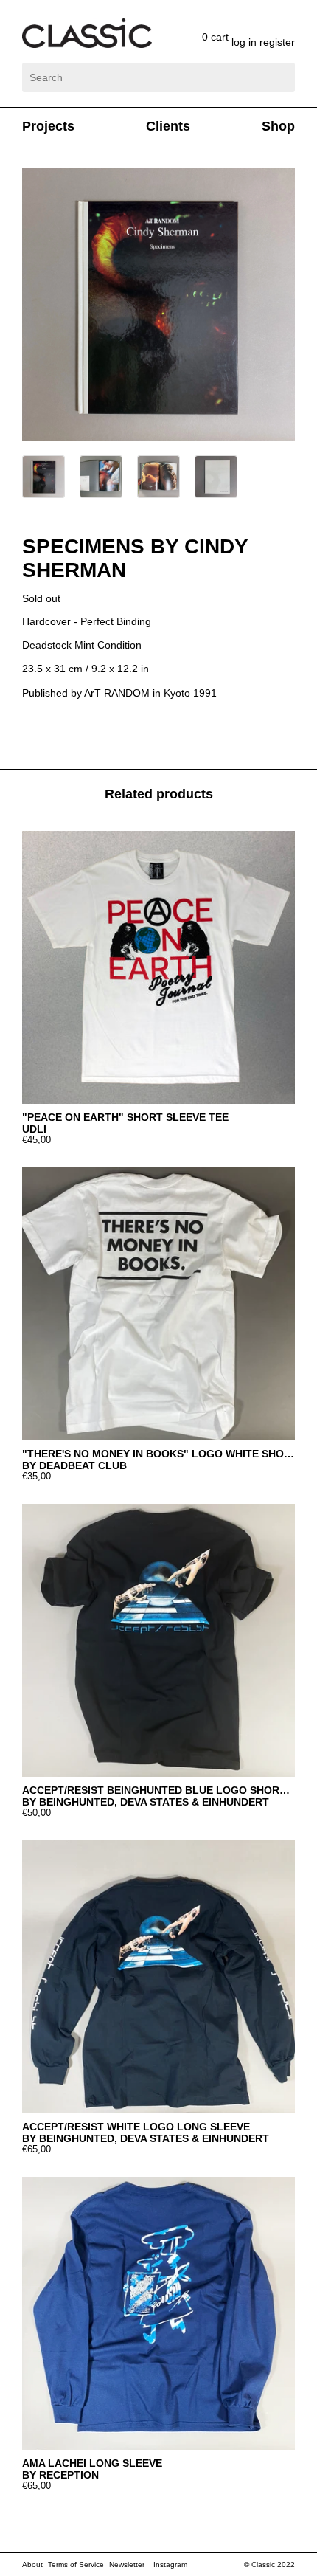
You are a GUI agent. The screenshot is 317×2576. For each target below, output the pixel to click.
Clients (168, 126)
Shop (278, 126)
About (32, 2565)
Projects (48, 126)
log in (245, 42)
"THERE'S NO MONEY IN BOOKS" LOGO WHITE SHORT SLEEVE (158, 1454)
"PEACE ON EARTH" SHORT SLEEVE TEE (125, 1117)
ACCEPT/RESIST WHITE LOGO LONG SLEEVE (136, 2127)
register (277, 42)
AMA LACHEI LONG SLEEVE (92, 2463)
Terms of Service (76, 2565)
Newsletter (127, 2565)
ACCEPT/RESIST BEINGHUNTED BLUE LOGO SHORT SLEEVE (158, 1790)
